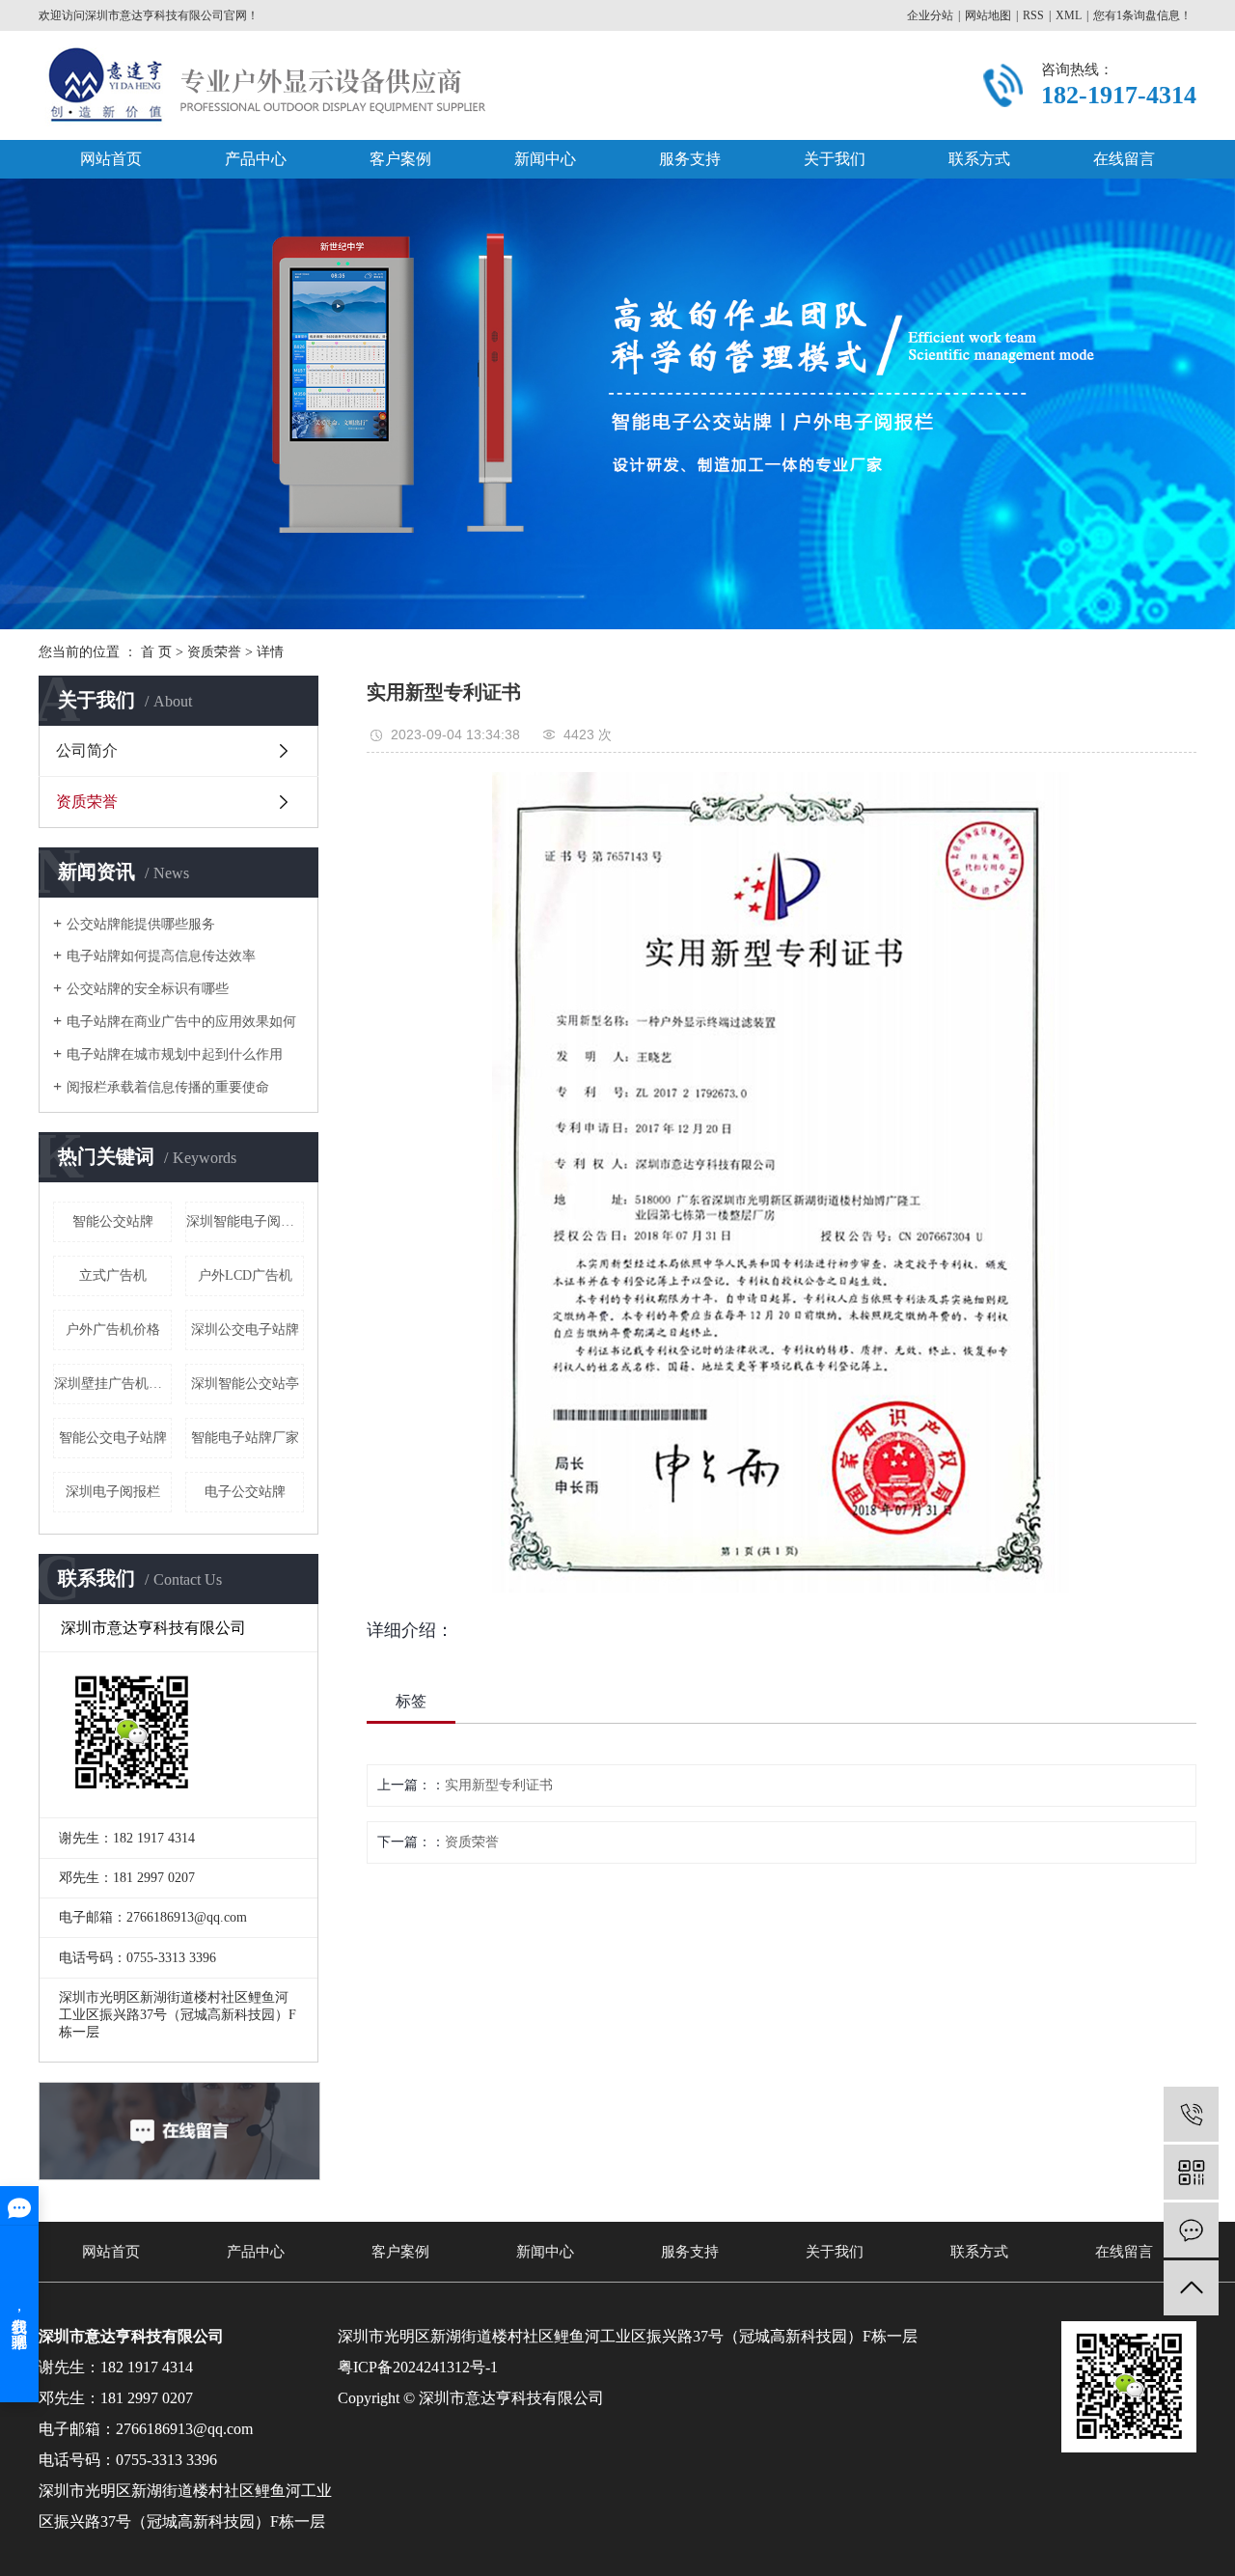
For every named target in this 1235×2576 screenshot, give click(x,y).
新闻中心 (545, 159)
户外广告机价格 (113, 1330)
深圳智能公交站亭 (245, 1384)
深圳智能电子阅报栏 (245, 1221)
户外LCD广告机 (245, 1275)
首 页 (156, 652)
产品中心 (256, 159)
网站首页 (111, 159)
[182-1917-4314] (1191, 2114)
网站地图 (988, 15)
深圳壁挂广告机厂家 (113, 1384)
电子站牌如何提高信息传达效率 (161, 956)
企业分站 (930, 15)
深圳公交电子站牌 (245, 1330)
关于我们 (835, 159)
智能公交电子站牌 (113, 1438)
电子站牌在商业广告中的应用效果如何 (181, 1022)
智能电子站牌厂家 (245, 1438)
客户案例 (400, 159)
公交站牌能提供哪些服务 (141, 924)
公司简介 (87, 750)
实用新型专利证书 (499, 1785)
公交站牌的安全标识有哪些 (148, 989)
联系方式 (979, 159)
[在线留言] (1191, 2230)
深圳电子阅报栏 (113, 1492)
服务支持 (690, 159)
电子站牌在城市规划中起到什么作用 (175, 1054)
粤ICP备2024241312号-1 (418, 2367)
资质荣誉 (214, 652)
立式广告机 (113, 1275)
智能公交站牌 (113, 1221)
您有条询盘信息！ (1142, 15)
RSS (1033, 15)
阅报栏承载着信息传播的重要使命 (168, 1087)
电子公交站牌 (245, 1492)
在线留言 (1124, 159)
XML (1069, 15)
